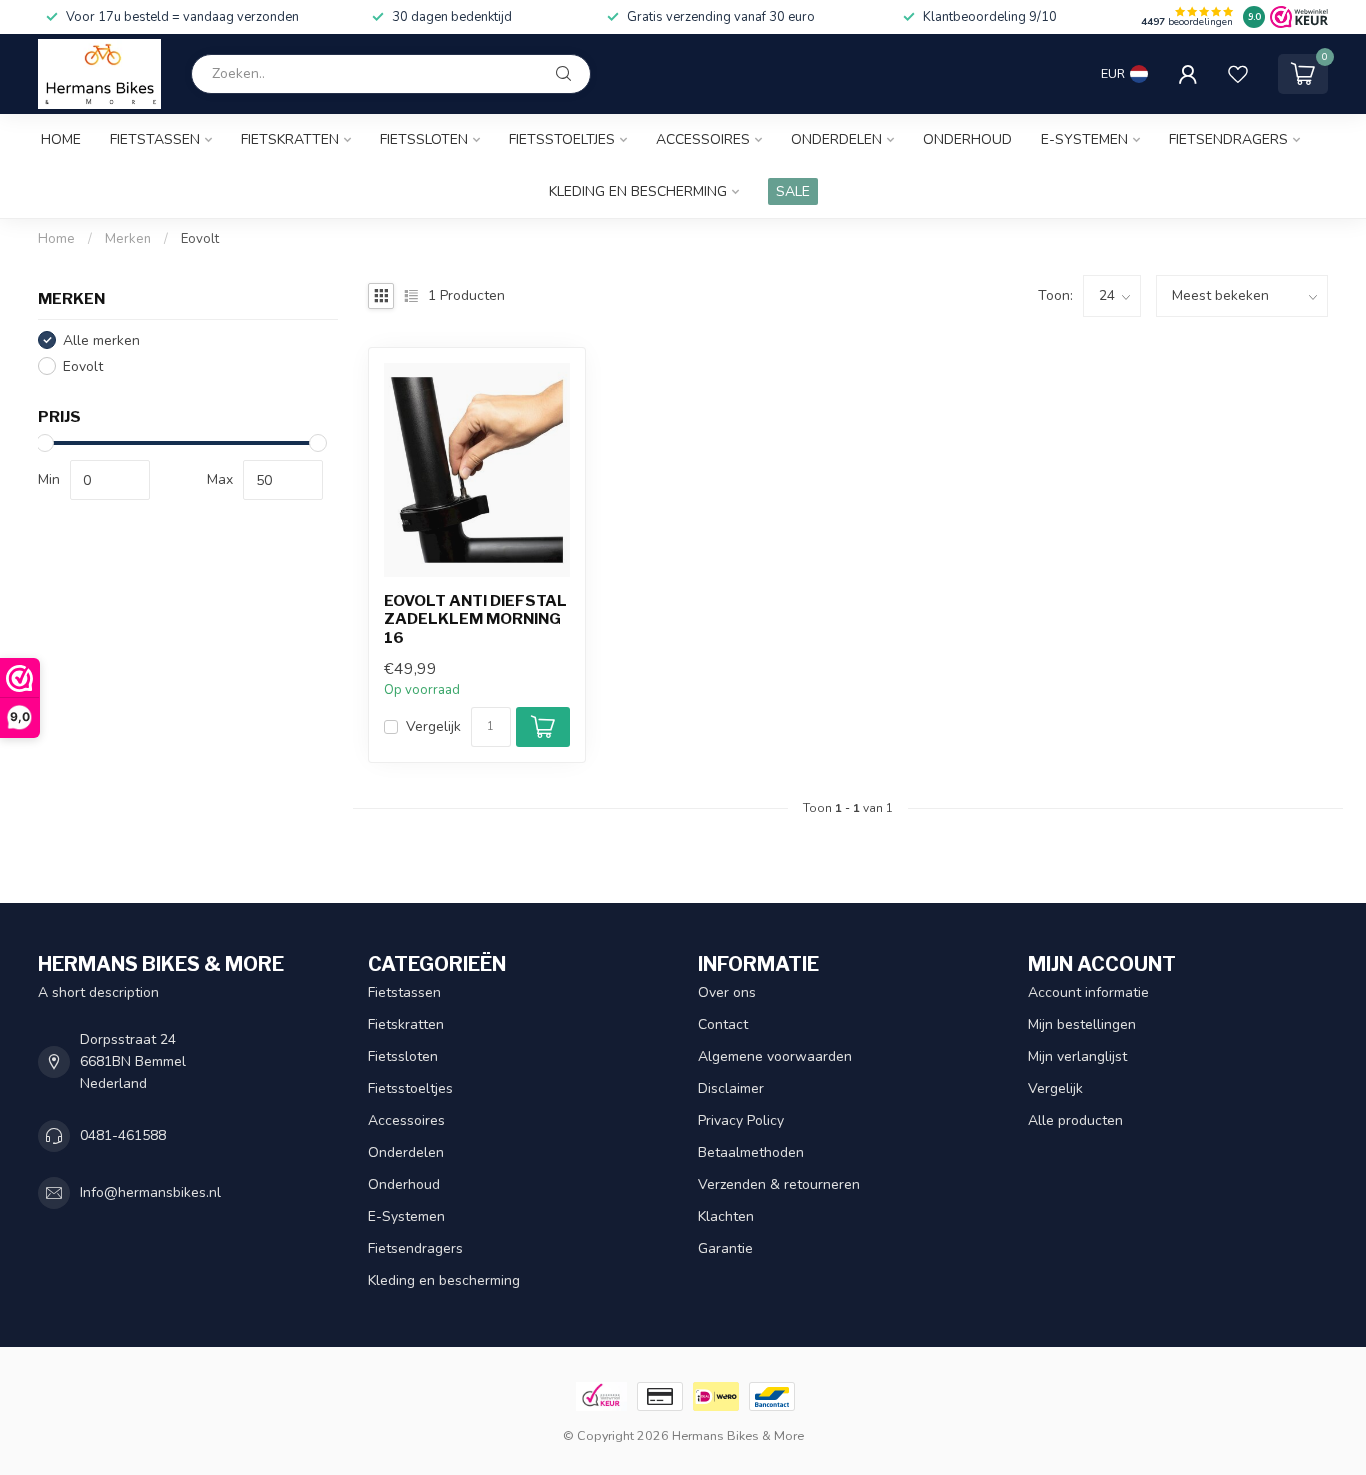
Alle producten (1075, 1120)
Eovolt (200, 239)
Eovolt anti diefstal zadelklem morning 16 (475, 619)
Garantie (725, 1248)
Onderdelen (836, 139)
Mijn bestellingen (1082, 1024)
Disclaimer (731, 1088)
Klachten (726, 1216)
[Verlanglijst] (1238, 74)
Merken (128, 239)
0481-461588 (123, 1135)
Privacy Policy (741, 1120)
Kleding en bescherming (638, 191)
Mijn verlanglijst (1077, 1056)
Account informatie (1088, 992)
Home (61, 139)
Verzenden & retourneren (779, 1184)
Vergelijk (433, 726)
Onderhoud (967, 139)
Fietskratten (290, 139)
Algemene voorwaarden (775, 1056)
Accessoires (703, 139)
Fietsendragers (1228, 139)
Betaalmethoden (751, 1152)
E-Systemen (1084, 139)
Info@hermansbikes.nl (150, 1192)
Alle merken (101, 339)
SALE (793, 191)
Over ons (727, 992)
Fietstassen (155, 139)
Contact (723, 1024)
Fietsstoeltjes (562, 139)
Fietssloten (424, 139)
